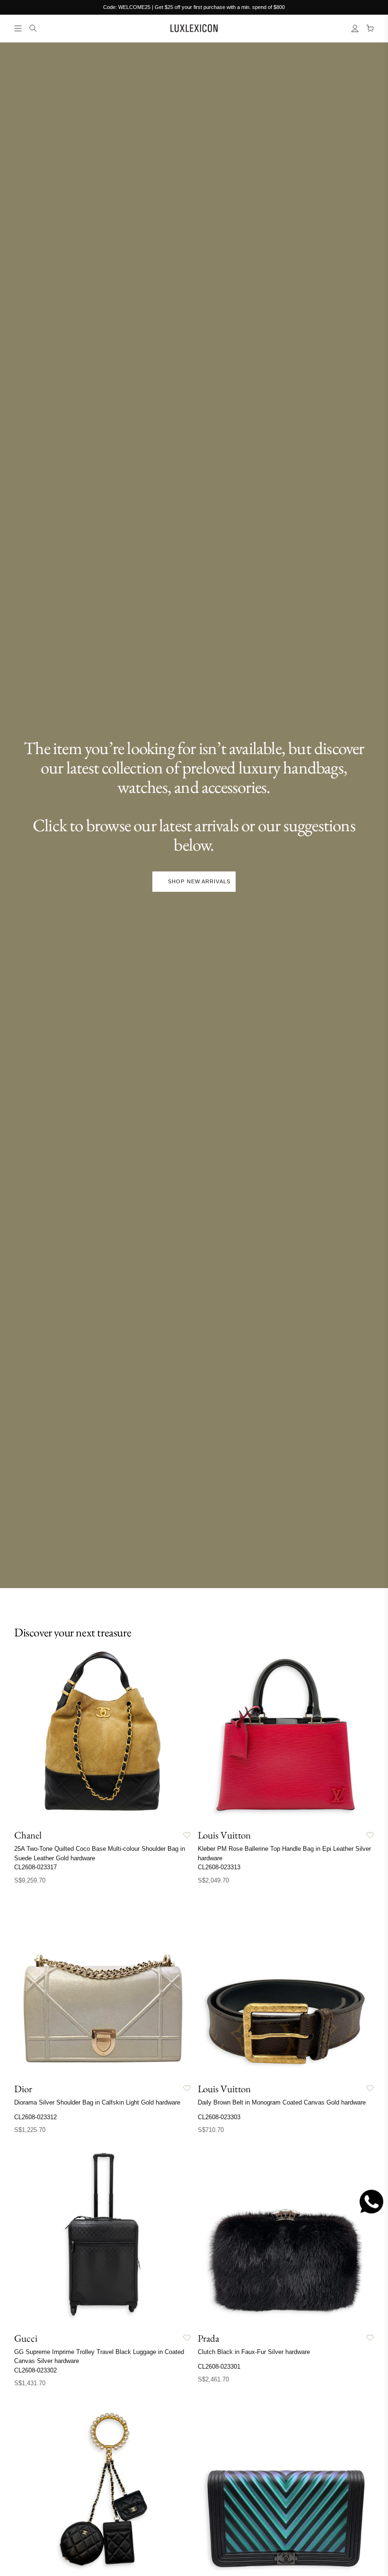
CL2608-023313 (219, 1867)
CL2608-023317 (35, 1867)
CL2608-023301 (219, 2367)
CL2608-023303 (219, 2117)
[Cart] (370, 28)
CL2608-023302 (35, 2370)
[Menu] (18, 28)
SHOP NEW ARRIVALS (199, 881)
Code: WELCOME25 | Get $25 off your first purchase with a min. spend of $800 (194, 7)
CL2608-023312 (35, 2117)
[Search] (33, 28)
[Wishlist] (187, 1835)
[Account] (355, 28)
